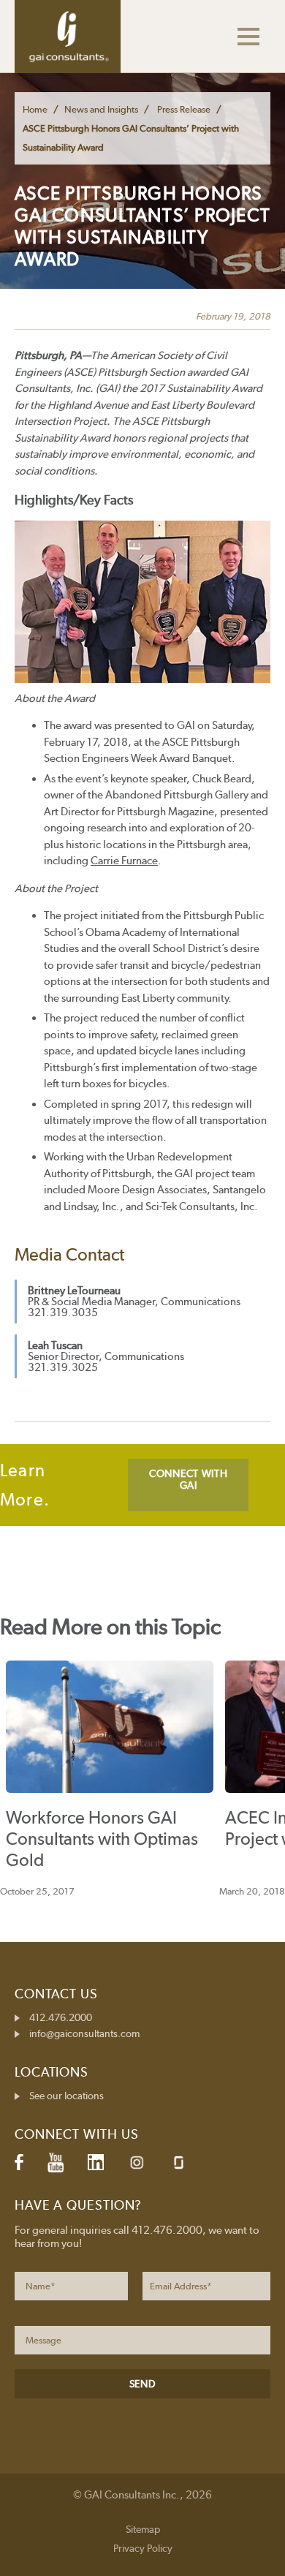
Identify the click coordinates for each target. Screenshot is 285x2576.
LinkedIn (96, 2162)
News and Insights (101, 109)
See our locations (66, 2096)
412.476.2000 (61, 2017)
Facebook (19, 2162)
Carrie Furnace (124, 861)
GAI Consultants (68, 37)
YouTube (56, 2162)
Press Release (184, 109)
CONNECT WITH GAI (188, 1479)
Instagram (137, 2163)
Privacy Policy (143, 2548)
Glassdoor (179, 2163)
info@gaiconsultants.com (84, 2033)
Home (35, 109)
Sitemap (143, 2529)
